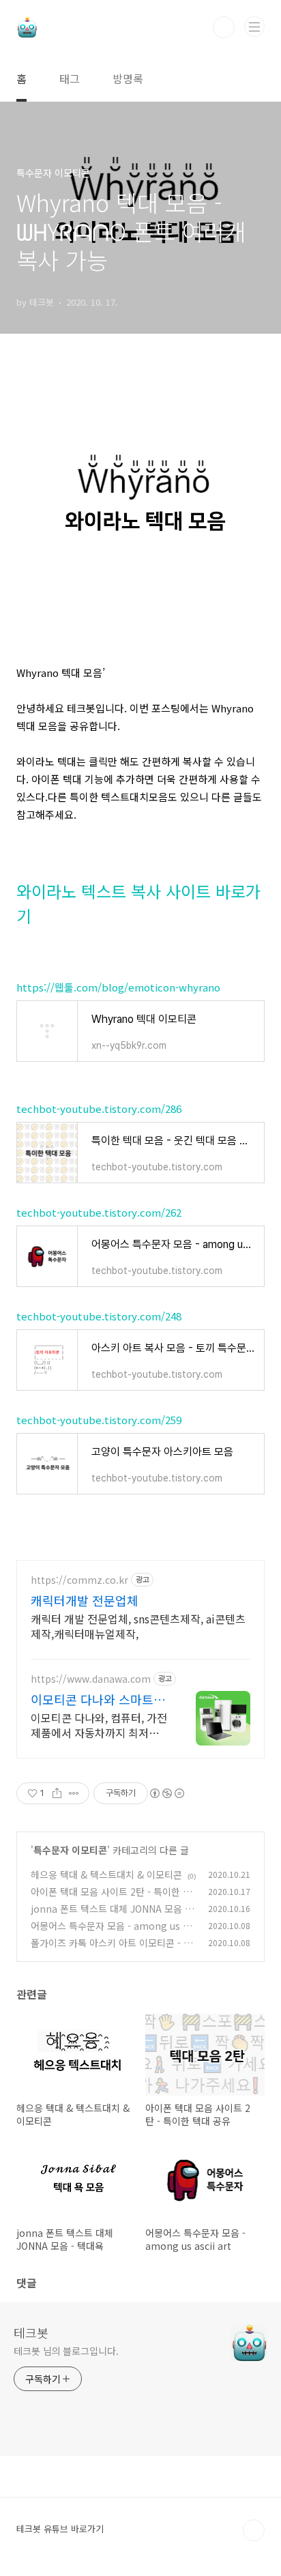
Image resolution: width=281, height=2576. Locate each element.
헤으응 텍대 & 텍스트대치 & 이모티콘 (106, 1875)
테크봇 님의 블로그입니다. (66, 2351)
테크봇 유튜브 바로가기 (60, 2529)
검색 (224, 27)
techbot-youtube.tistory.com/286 (99, 1109)
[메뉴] (254, 27)
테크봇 (31, 2332)
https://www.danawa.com (91, 1679)
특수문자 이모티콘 (70, 1850)
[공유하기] (57, 1793)
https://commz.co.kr (79, 1580)
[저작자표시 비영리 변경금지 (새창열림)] (166, 1793)
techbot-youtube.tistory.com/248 (99, 1316)
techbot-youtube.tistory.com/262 (99, 1212)
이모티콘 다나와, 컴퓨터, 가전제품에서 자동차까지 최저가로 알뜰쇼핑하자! (99, 1725)
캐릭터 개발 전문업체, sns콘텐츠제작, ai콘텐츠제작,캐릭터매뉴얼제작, (138, 1626)
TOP (254, 2530)
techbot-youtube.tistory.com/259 (99, 1420)
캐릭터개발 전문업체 (85, 1600)
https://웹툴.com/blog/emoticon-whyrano (118, 987)
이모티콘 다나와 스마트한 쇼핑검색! (98, 1699)
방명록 (128, 78)
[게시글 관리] (74, 1793)
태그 (70, 78)
